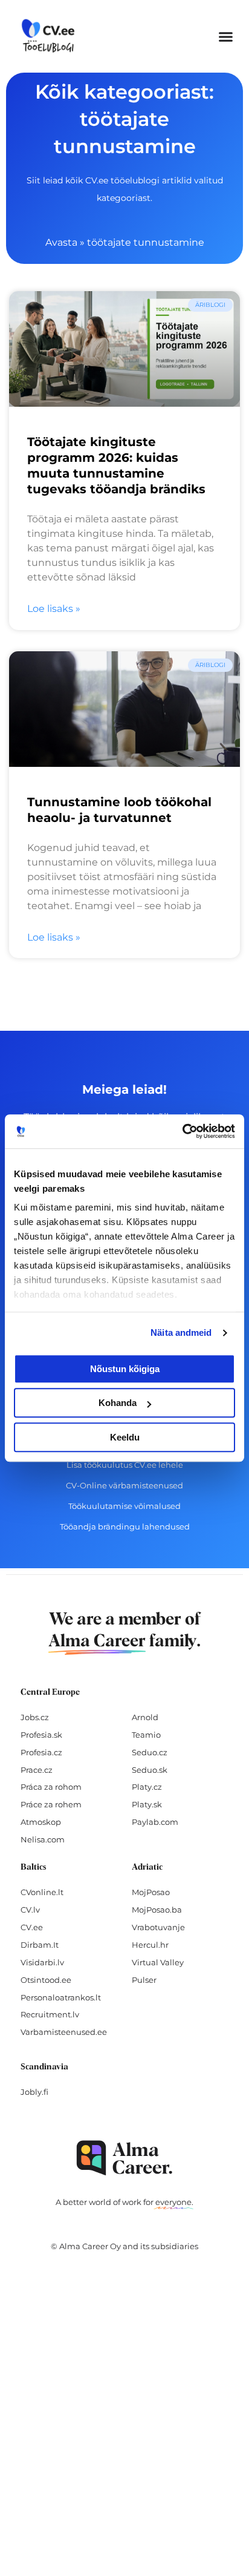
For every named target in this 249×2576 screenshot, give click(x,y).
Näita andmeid (181, 1332)
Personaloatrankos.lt (61, 1997)
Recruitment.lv (50, 2014)
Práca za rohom (51, 1787)
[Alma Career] (124, 2158)
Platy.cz (147, 1787)
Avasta (61, 242)
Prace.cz (37, 1770)
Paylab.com (155, 1822)
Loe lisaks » (54, 609)
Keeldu (125, 1437)
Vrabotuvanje (158, 1927)
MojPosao (151, 1892)
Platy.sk (147, 1804)
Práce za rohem (51, 1804)
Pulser (144, 1980)
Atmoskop (41, 1822)
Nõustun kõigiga (125, 1369)
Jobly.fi (34, 2092)
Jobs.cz (35, 1717)
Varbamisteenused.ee (64, 2032)
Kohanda (118, 1403)
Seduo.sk (150, 1770)
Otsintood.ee (46, 1980)
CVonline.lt (42, 1892)
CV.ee (32, 1927)
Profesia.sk (41, 1735)
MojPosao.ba (157, 1910)
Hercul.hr (150, 1945)
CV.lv (30, 1910)
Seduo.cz (150, 1752)
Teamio (146, 1735)
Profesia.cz (41, 1752)
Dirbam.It (40, 1945)
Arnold (145, 1717)
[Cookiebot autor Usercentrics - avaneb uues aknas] (182, 1131)
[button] (226, 36)
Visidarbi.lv (42, 1962)
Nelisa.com (43, 1839)
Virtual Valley (158, 1962)
